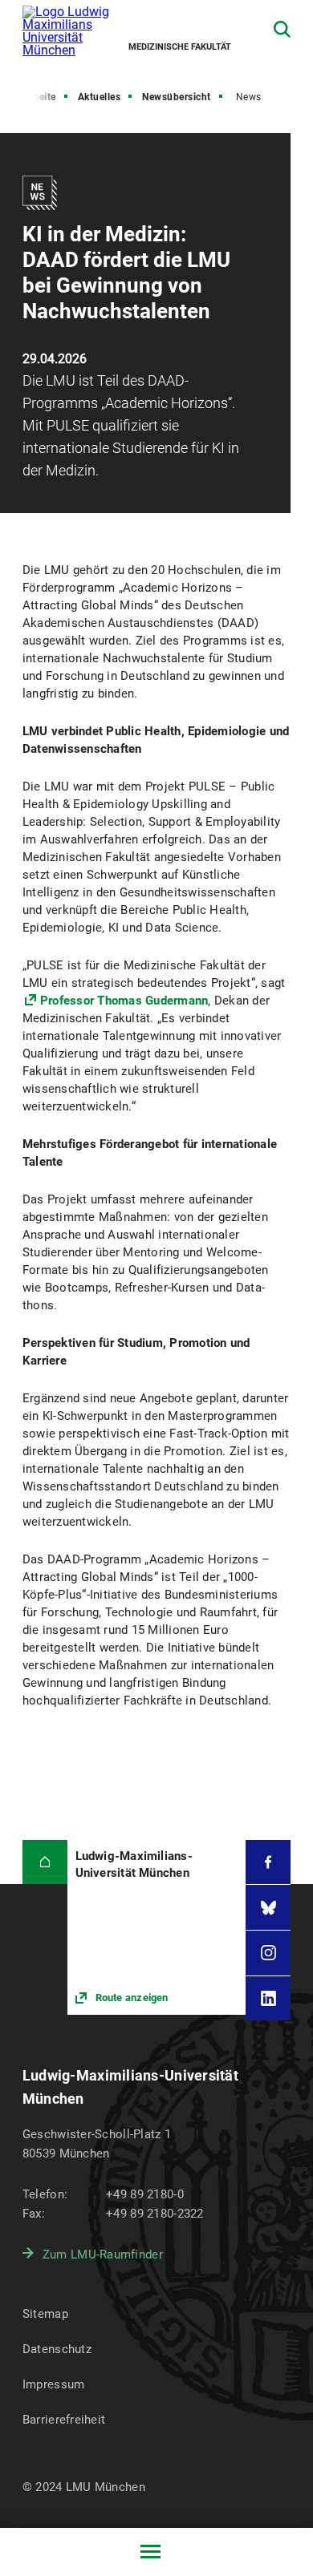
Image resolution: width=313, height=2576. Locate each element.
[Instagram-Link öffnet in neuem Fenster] (268, 1953)
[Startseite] (45, 1862)
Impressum (54, 2384)
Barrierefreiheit (64, 2420)
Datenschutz (57, 2349)
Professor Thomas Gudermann (124, 1001)
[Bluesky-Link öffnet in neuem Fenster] (268, 1907)
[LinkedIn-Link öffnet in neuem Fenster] (268, 1999)
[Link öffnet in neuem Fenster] (157, 1927)
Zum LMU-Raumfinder (103, 2255)
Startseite (34, 97)
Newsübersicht (177, 97)
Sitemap (45, 2314)
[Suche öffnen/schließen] (282, 29)
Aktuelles (100, 97)
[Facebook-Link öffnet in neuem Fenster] (268, 1862)
